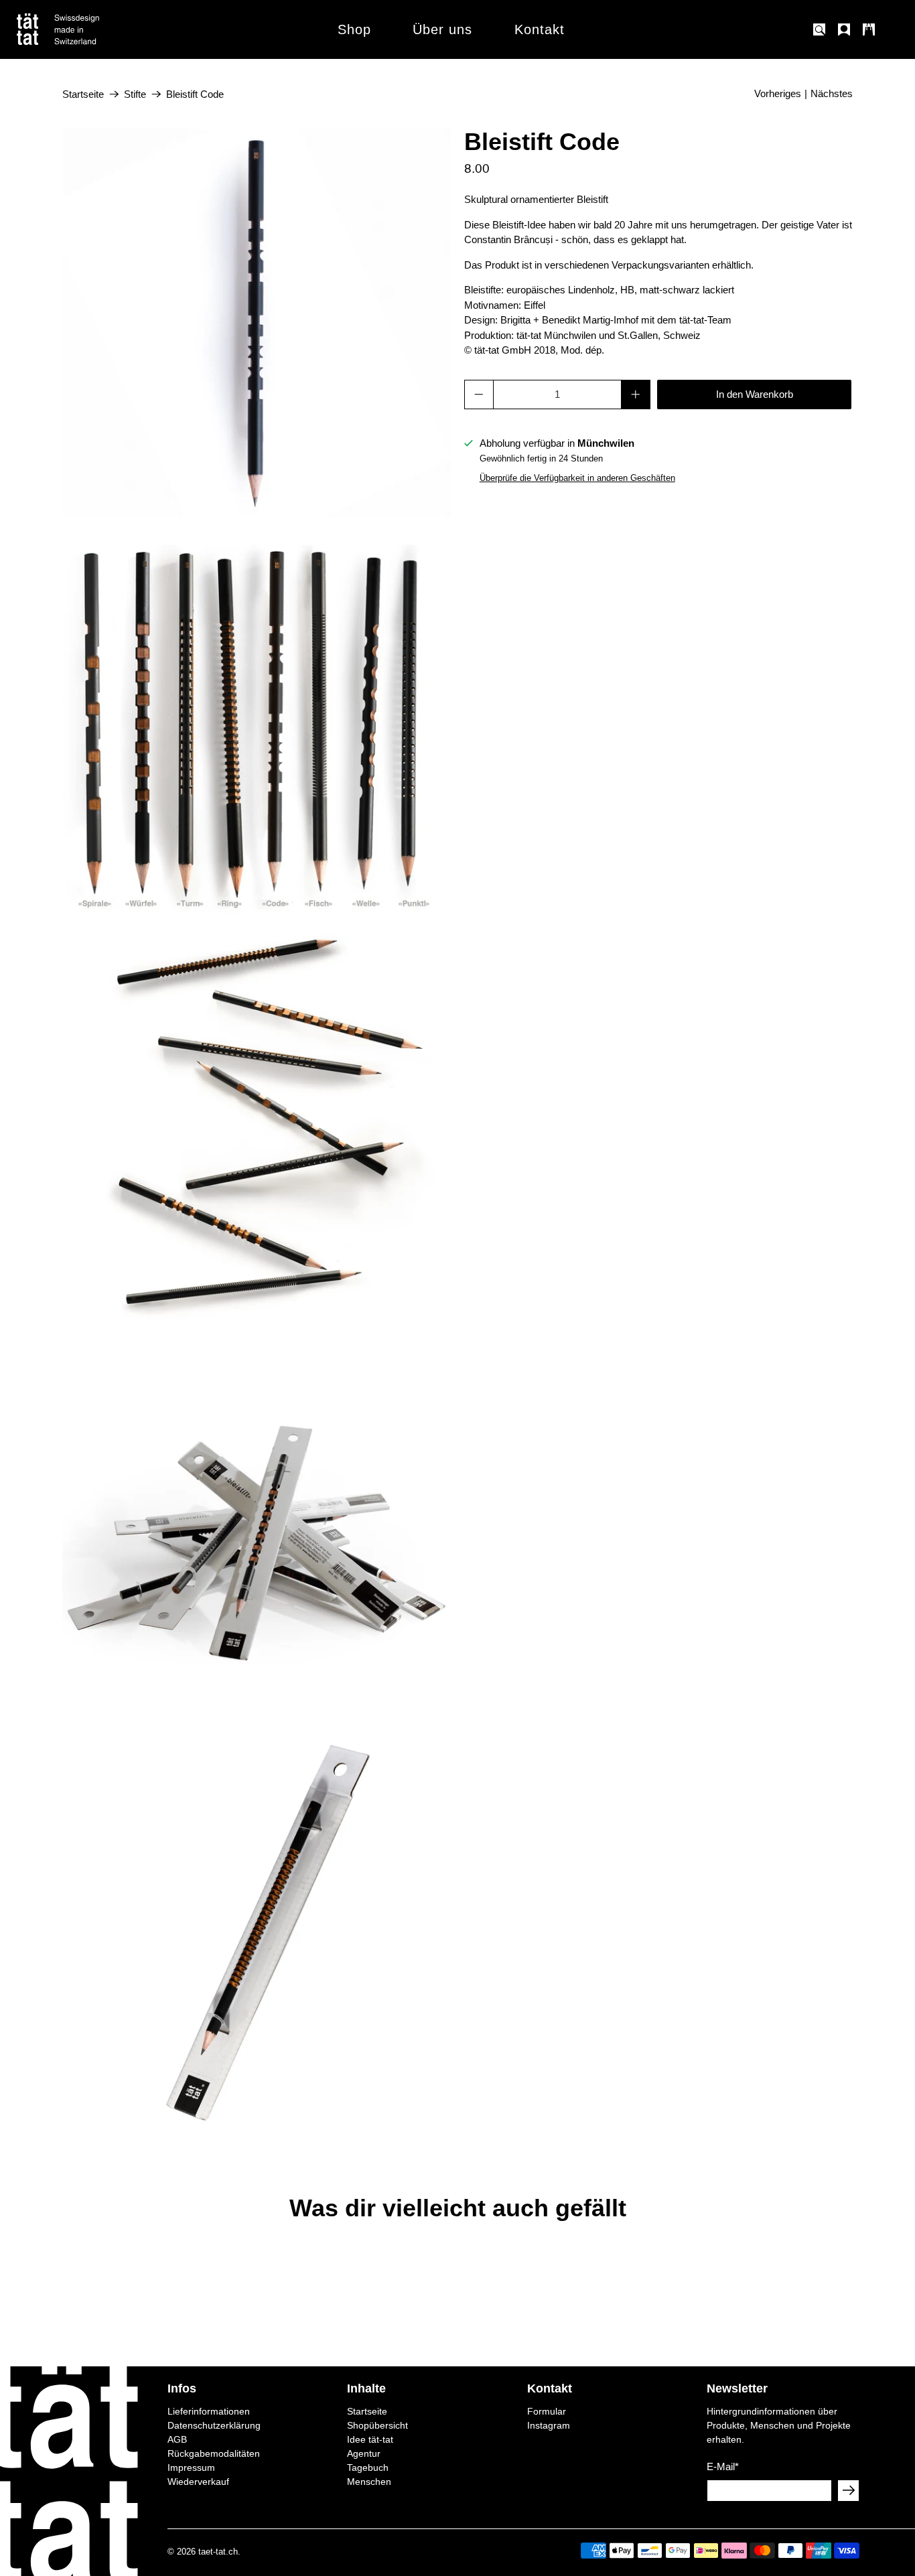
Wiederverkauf (198, 2482)
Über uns (442, 29)
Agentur (364, 2453)
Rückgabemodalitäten (214, 2453)
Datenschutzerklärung (214, 2425)
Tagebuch (368, 2467)
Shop (354, 29)
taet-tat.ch (218, 2552)
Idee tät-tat (370, 2439)
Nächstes (832, 93)
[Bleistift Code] (257, 323)
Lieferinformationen (209, 2411)
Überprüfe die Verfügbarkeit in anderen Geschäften (577, 478)
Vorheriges (778, 93)
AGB (177, 2439)
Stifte (135, 94)
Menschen (369, 2482)
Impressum (191, 2467)
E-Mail (723, 2466)
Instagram (549, 2425)
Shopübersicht (377, 2425)
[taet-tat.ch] (87, 29)
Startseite (83, 94)
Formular (547, 2411)
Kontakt (540, 29)
